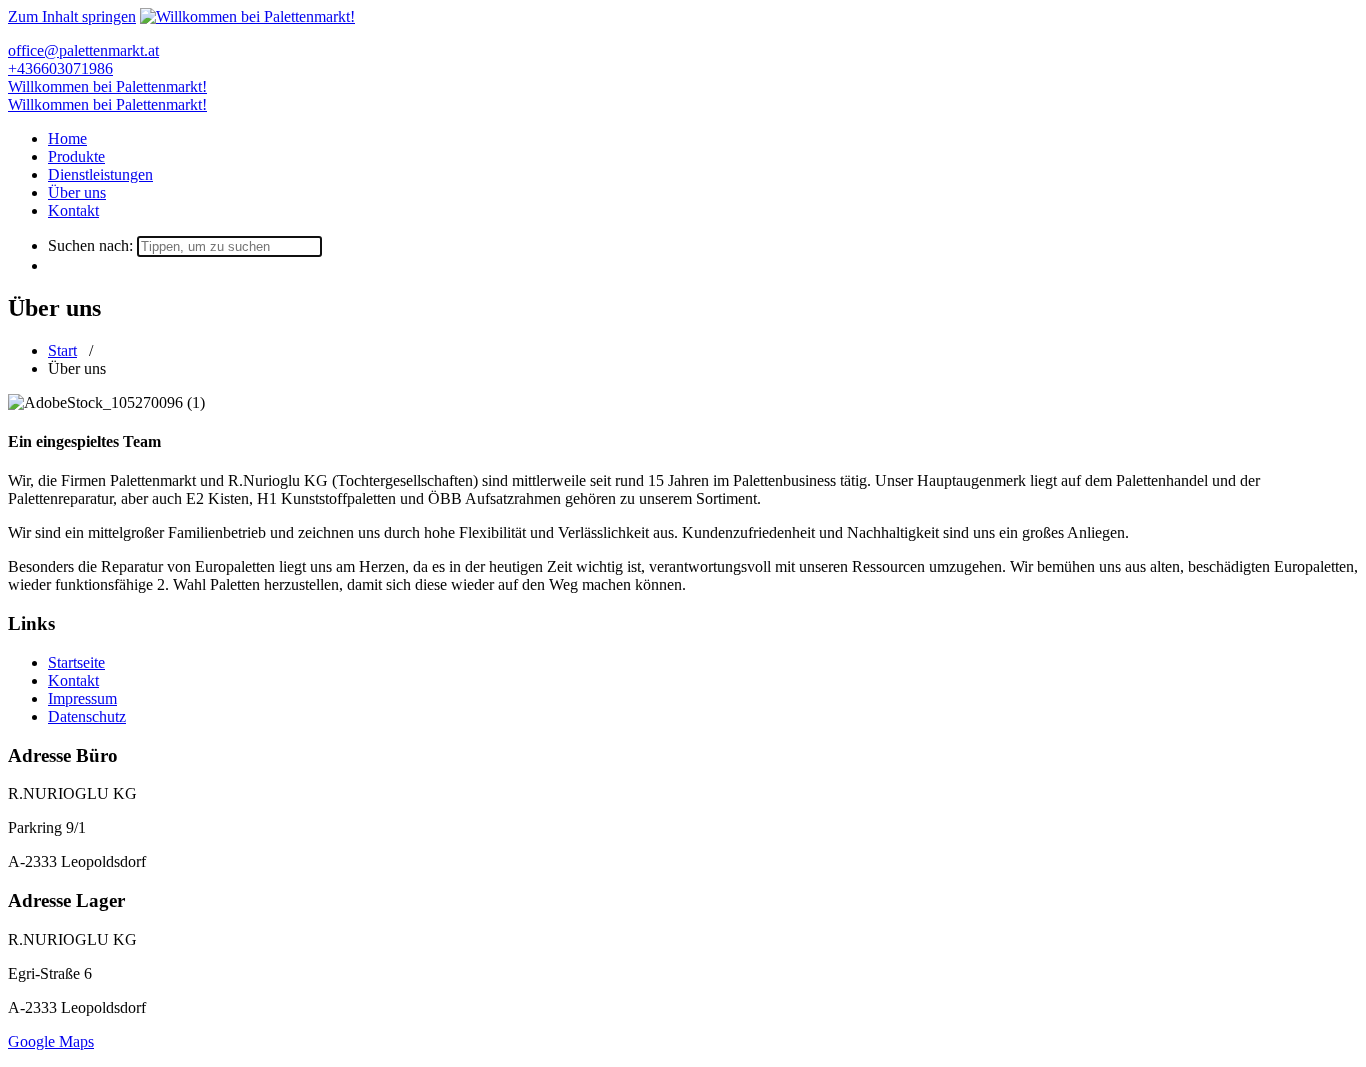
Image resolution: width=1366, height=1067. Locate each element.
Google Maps (51, 1041)
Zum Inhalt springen (72, 16)
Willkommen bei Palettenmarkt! (107, 86)
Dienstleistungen (100, 174)
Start (62, 350)
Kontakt (73, 210)
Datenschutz (87, 716)
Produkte (76, 156)
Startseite (76, 662)
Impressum (82, 698)
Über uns (77, 192)
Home (67, 138)
